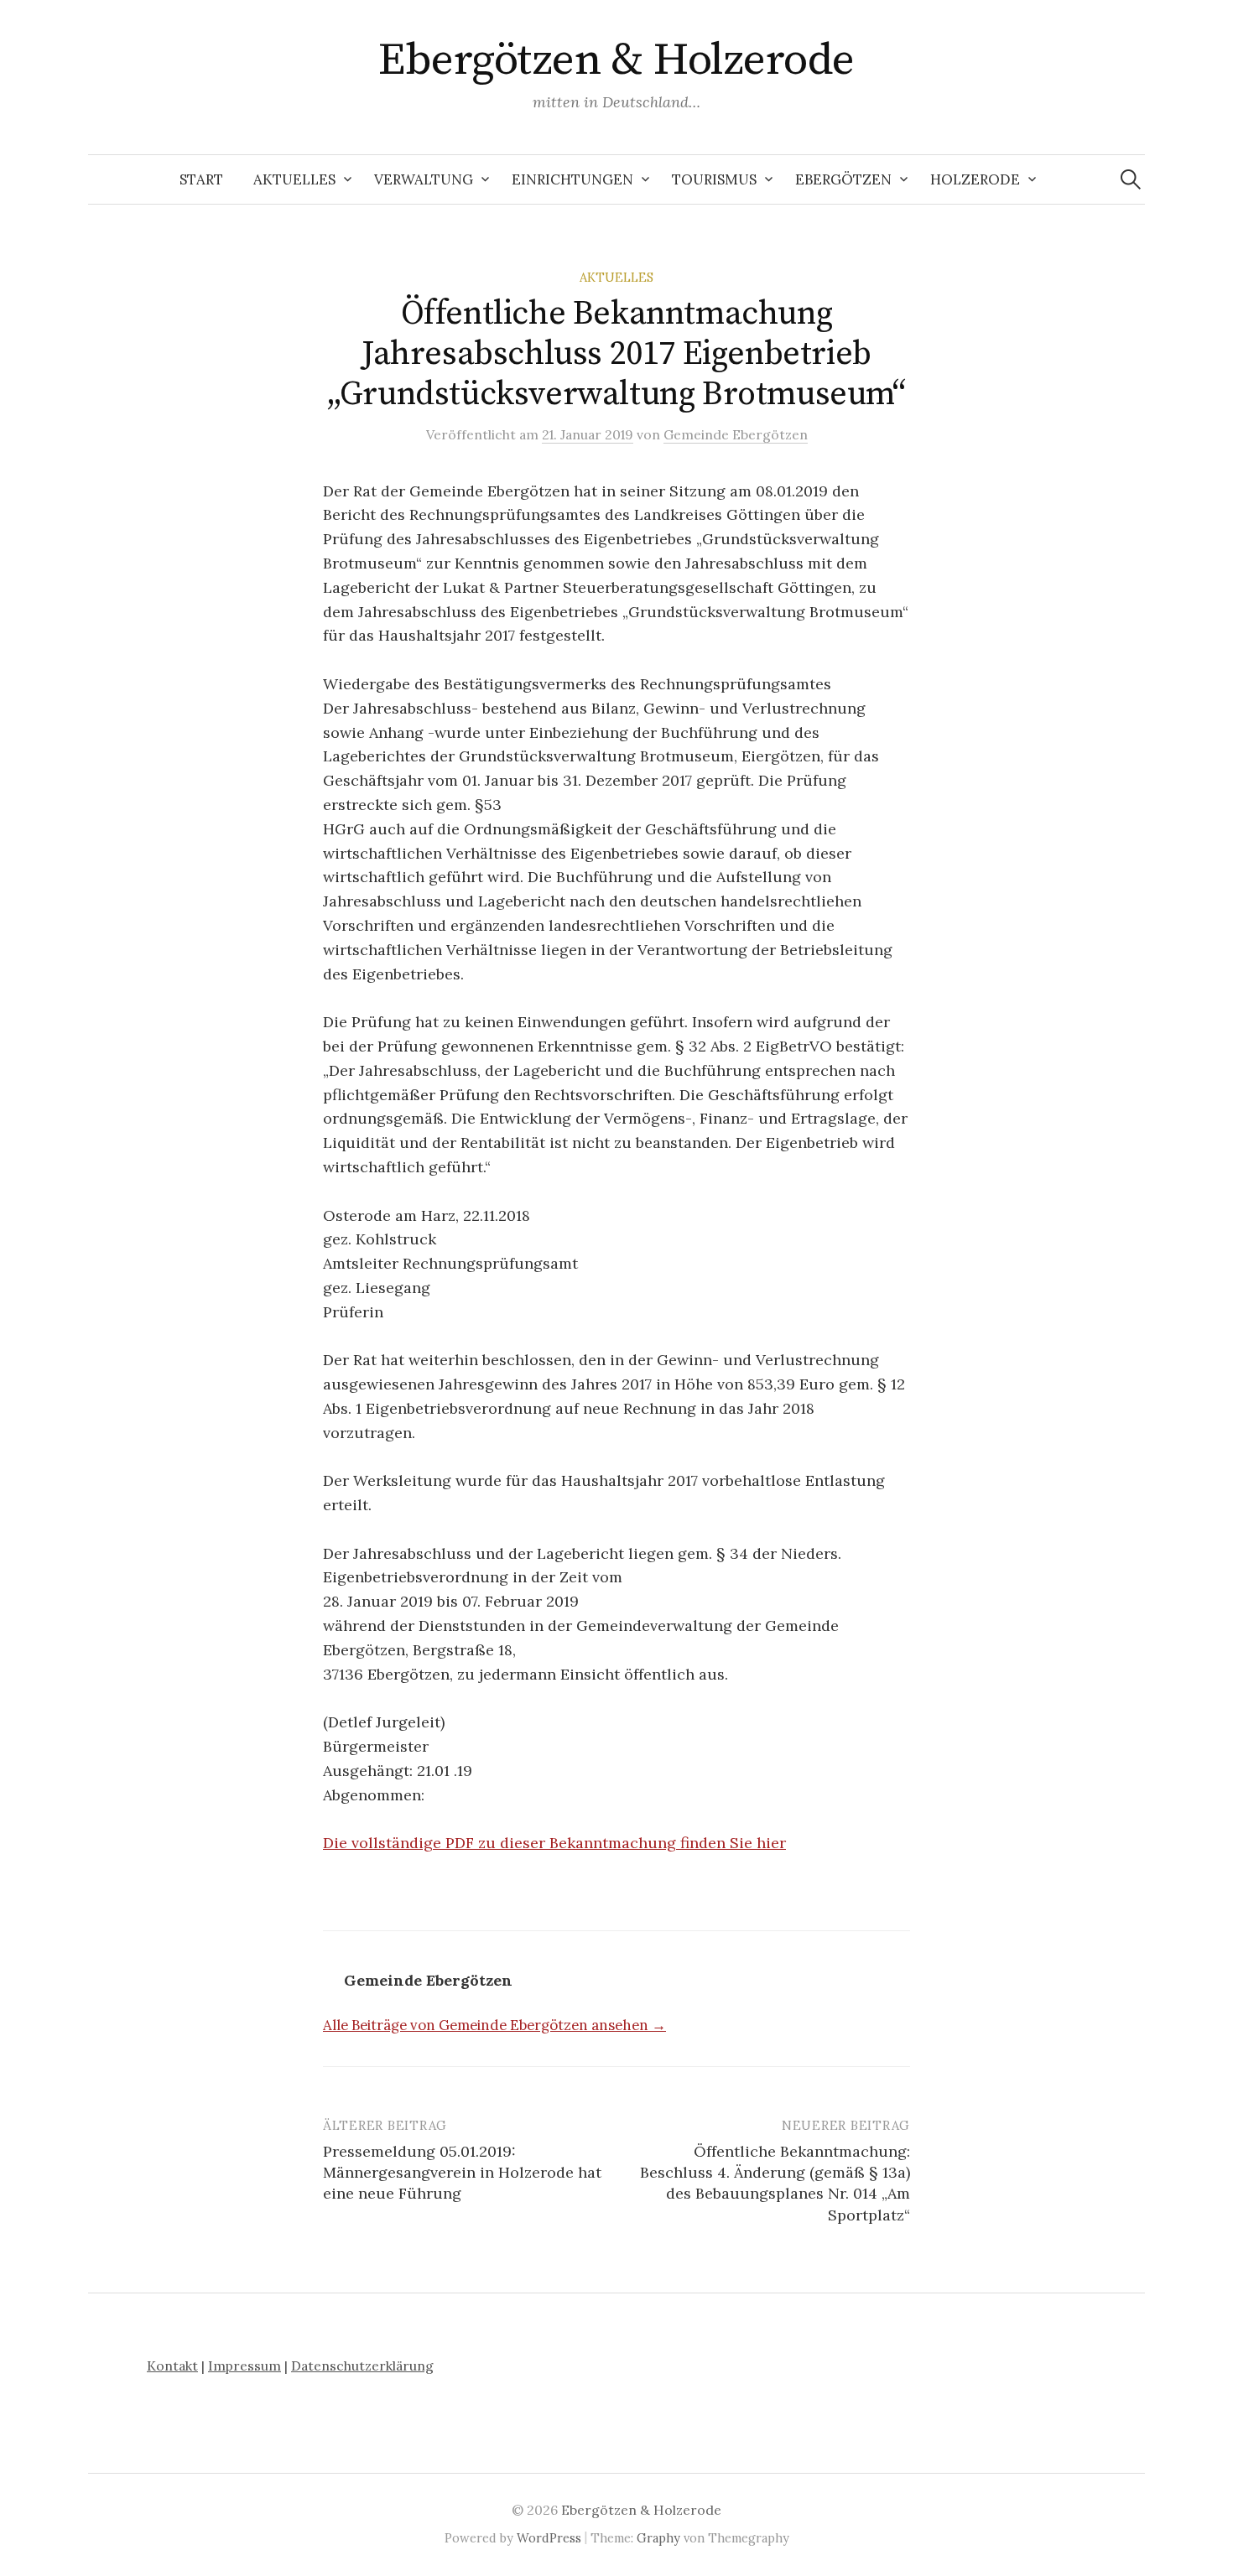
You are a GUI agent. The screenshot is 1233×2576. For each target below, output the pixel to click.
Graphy (658, 2538)
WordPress (549, 2538)
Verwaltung (424, 179)
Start (201, 179)
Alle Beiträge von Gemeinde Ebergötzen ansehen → (494, 2025)
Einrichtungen (572, 179)
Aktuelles (294, 179)
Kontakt (172, 2366)
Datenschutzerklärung (362, 2366)
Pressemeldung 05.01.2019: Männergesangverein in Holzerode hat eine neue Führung (462, 2172)
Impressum (245, 2366)
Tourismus (714, 179)
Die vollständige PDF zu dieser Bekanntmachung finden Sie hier (554, 1843)
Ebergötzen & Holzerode (616, 60)
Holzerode (975, 179)
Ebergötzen (843, 179)
